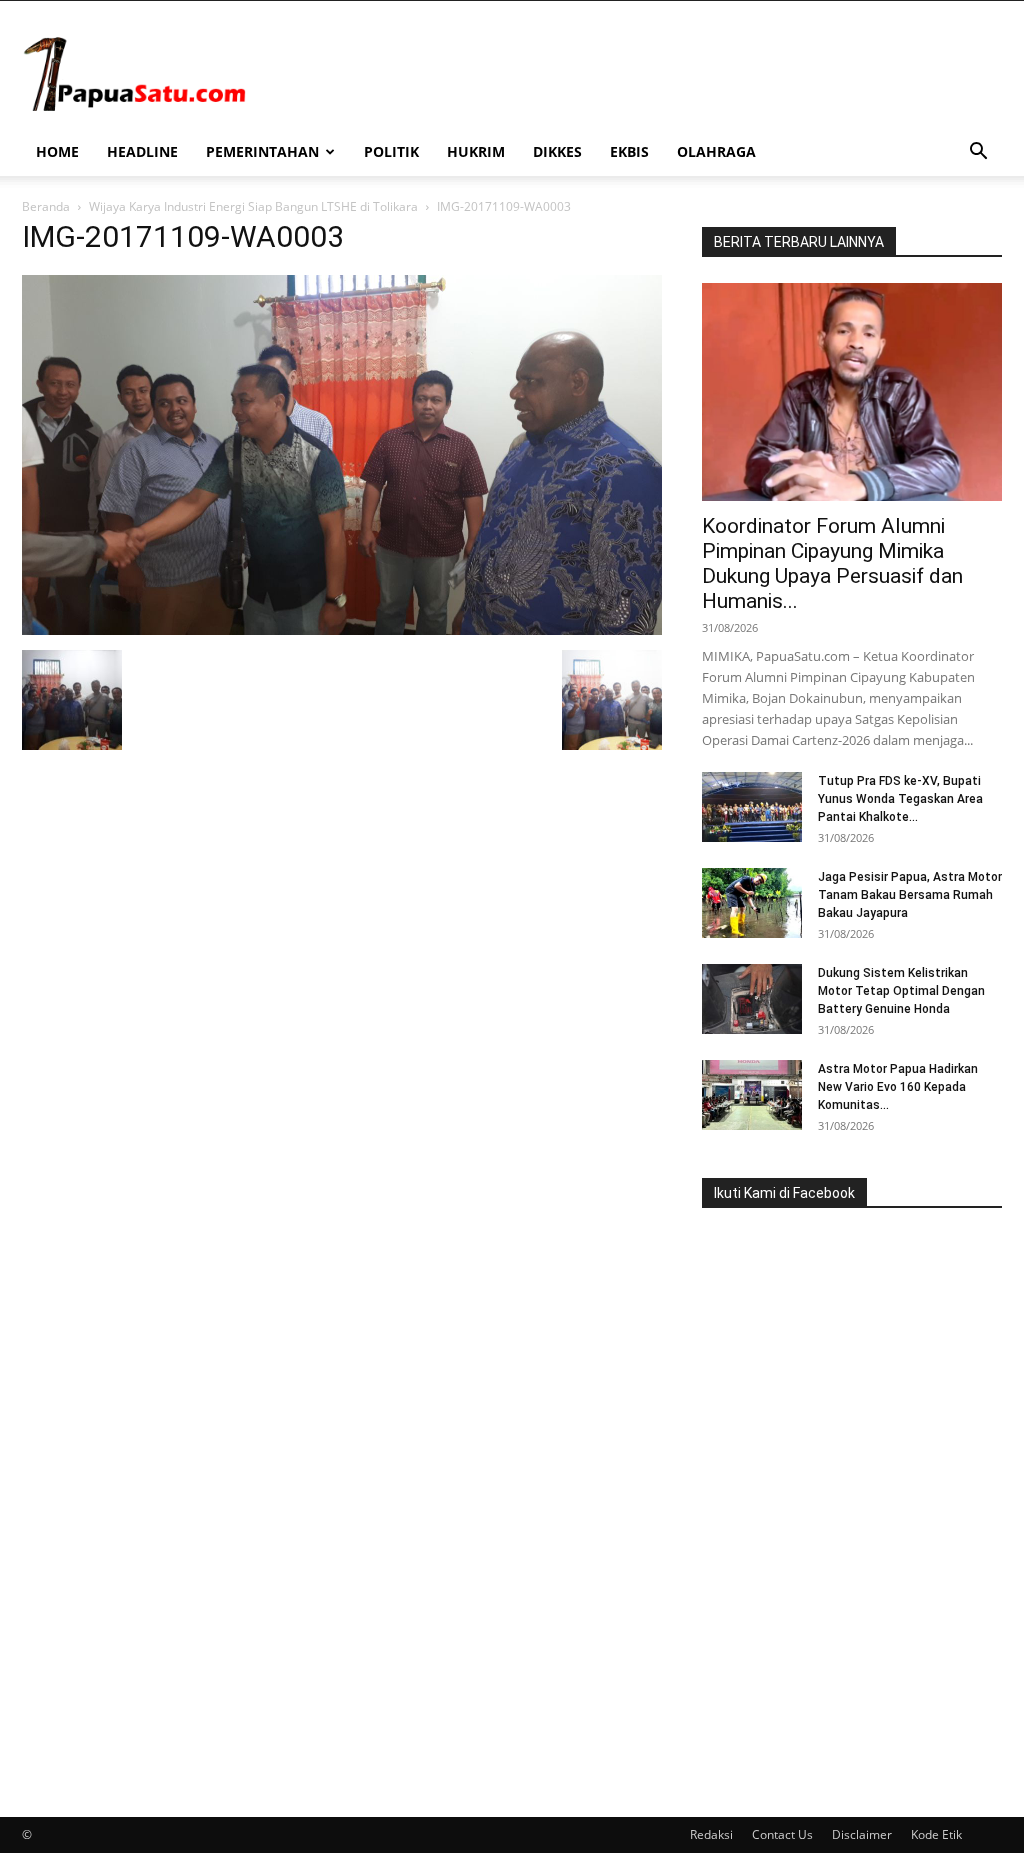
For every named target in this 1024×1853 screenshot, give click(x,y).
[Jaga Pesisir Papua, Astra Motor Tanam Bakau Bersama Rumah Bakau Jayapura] (752, 903)
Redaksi (711, 1834)
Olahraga (716, 151)
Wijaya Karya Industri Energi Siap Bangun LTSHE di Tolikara (253, 206)
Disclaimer (862, 1834)
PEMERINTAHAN (262, 151)
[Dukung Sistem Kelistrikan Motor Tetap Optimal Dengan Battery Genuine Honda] (752, 999)
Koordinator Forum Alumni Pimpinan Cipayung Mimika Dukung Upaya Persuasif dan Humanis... (832, 563)
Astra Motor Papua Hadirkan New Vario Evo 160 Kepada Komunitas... (898, 1087)
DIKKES (557, 151)
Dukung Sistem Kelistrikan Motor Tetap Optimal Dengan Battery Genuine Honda (901, 991)
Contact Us (782, 1834)
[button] (978, 153)
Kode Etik (936, 1834)
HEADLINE (142, 151)
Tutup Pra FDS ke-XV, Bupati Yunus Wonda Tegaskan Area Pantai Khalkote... (900, 799)
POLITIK (391, 151)
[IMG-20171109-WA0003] (342, 629)
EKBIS (629, 151)
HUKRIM (476, 151)
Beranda (46, 206)
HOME (57, 151)
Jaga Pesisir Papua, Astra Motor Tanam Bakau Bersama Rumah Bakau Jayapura (910, 895)
